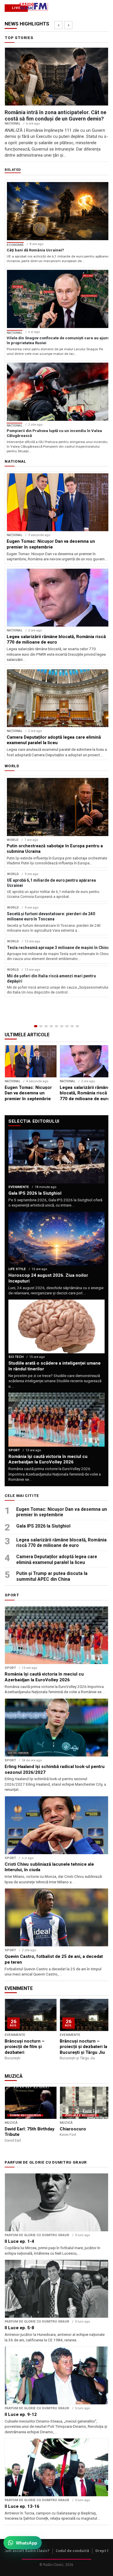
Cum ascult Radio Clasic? (27, 2551)
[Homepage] (36, 1026)
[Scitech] (67, 1026)
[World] (46, 1026)
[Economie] (51, 1026)
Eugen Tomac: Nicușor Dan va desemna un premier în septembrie (62, 1512)
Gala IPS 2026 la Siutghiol (43, 1526)
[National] (41, 1026)
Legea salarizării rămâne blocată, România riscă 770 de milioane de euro (61, 1543)
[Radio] (77, 1026)
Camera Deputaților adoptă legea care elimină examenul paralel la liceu (57, 1560)
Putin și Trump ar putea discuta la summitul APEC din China (52, 1576)
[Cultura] (57, 1026)
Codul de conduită (72, 2551)
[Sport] (72, 1026)
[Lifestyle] (62, 1026)
